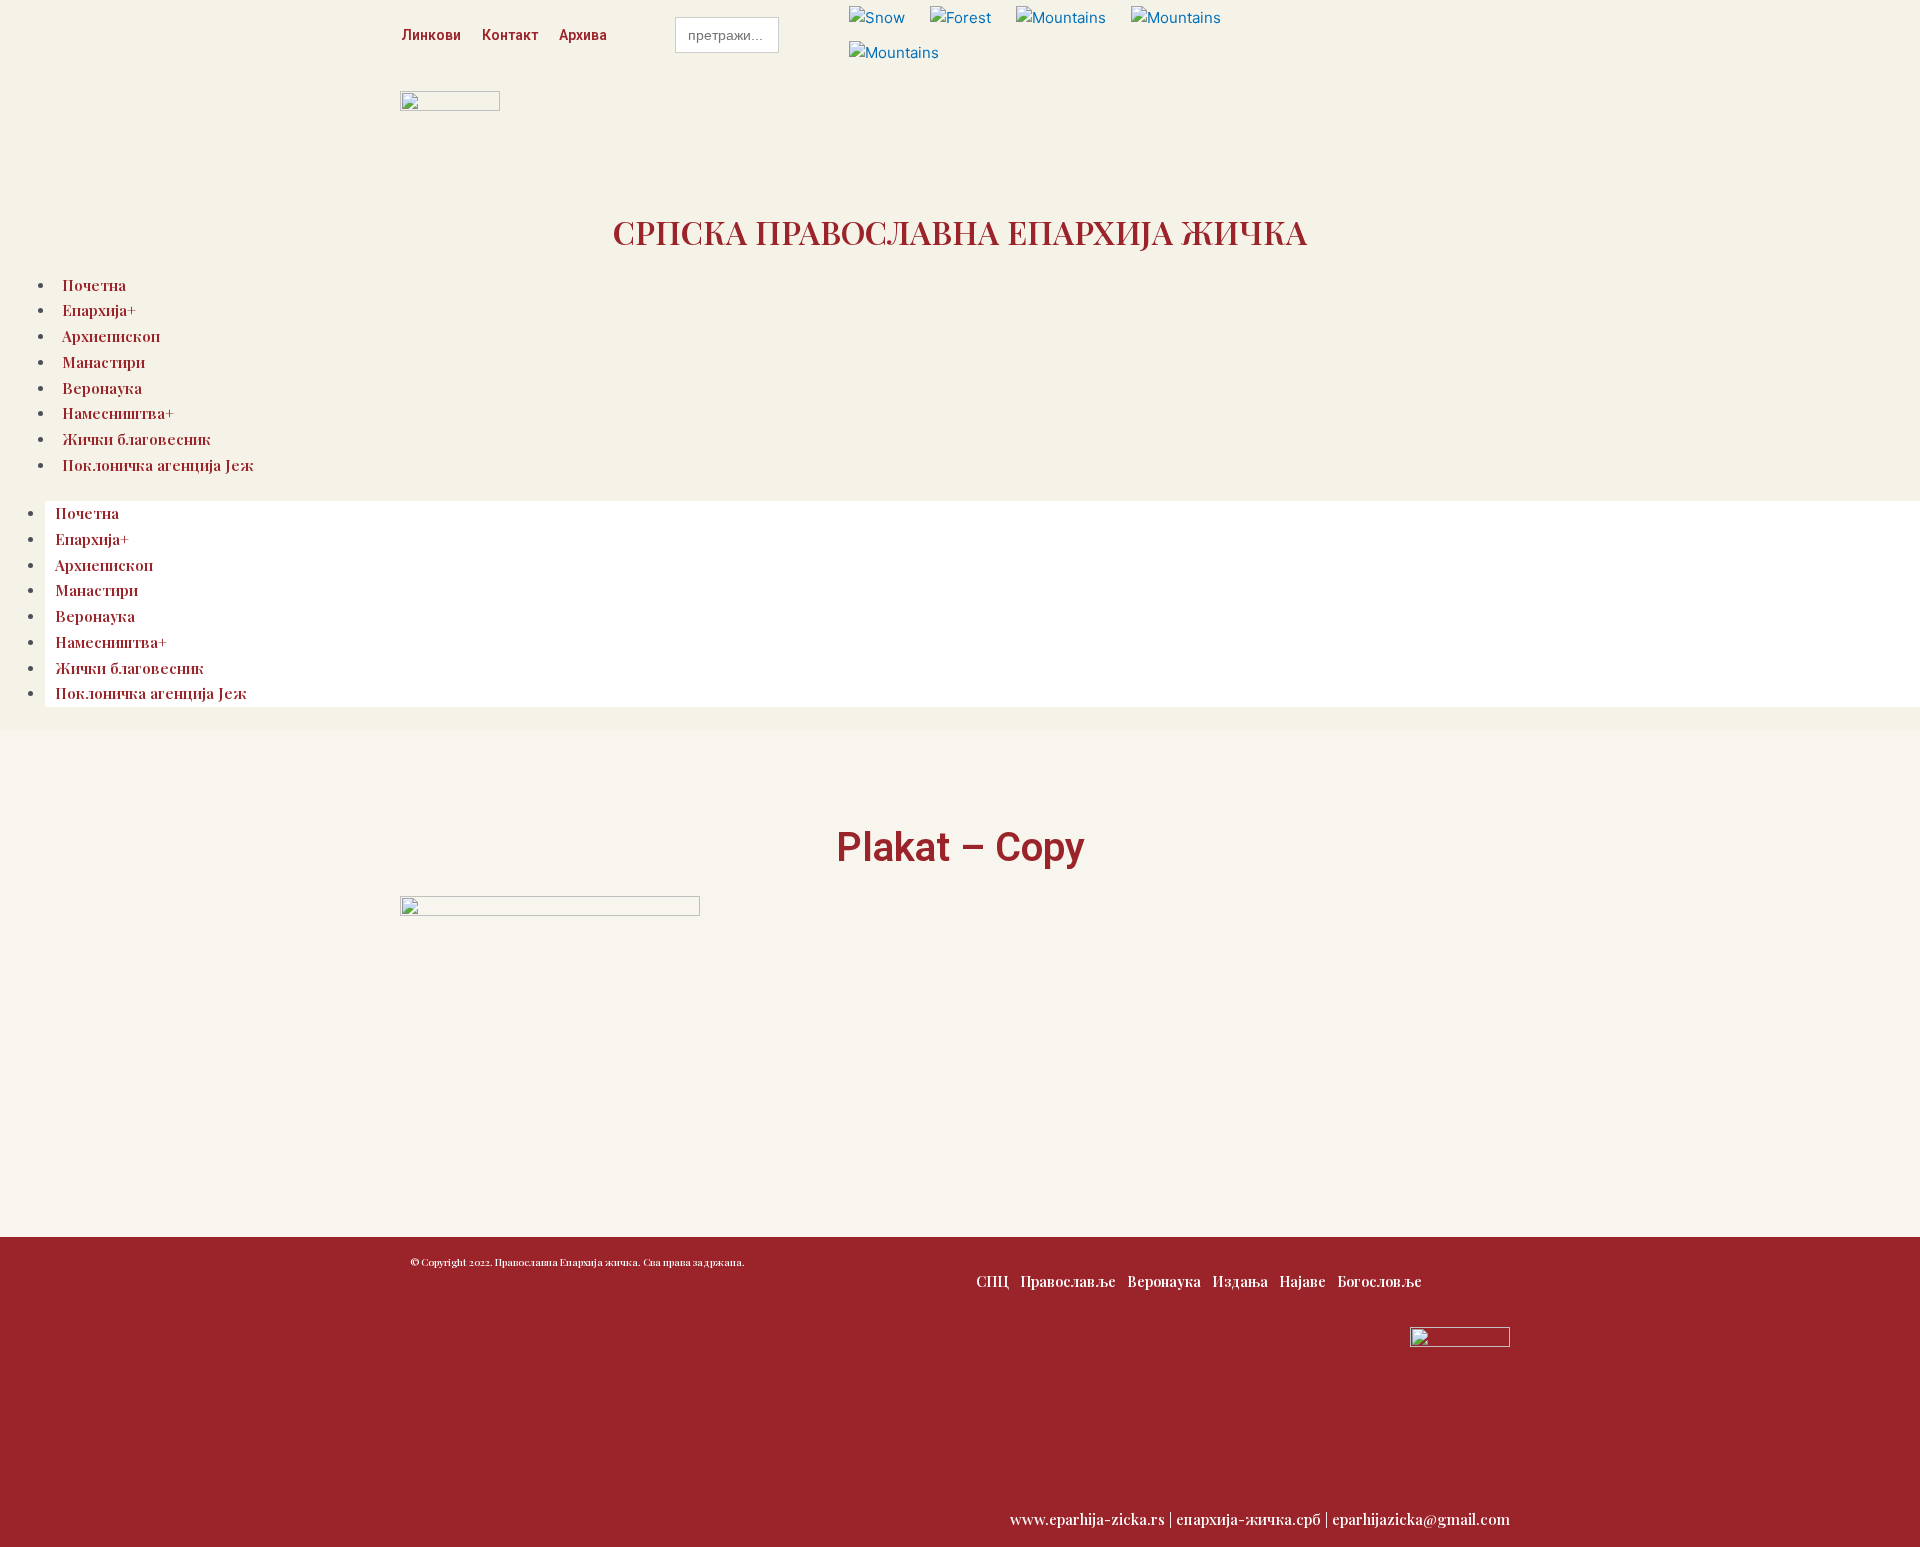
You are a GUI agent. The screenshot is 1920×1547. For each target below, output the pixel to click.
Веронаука (95, 616)
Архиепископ (104, 565)
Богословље (1379, 1281)
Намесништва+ (111, 642)
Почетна (87, 513)
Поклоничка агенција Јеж (158, 465)
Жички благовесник (129, 668)
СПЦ (992, 1281)
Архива (583, 35)
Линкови (431, 35)
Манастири (103, 362)
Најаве (1302, 1281)
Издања (1240, 1281)
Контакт (510, 35)
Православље (1068, 1281)
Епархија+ (92, 539)
